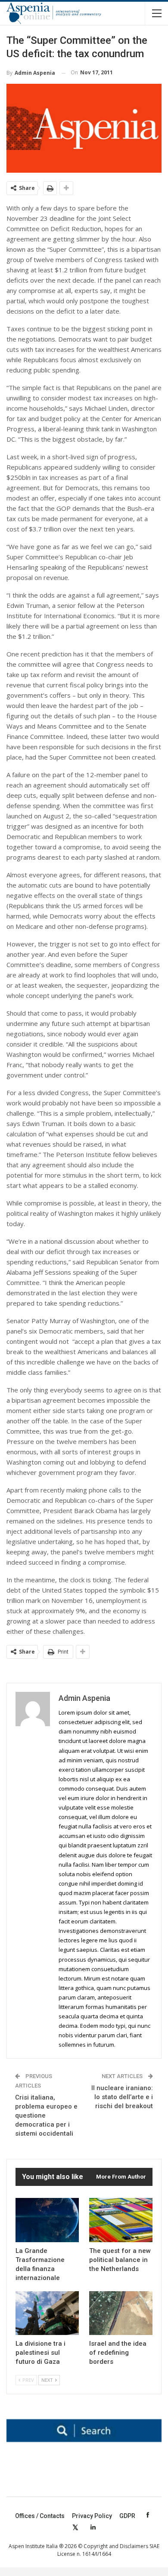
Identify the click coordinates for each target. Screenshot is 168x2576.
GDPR (127, 2516)
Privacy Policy (92, 2516)
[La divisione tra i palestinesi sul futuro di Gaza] (47, 2313)
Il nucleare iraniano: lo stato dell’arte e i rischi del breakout (122, 2097)
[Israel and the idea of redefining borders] (121, 2313)
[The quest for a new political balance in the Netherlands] (121, 2220)
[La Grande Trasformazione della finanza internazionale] (47, 2220)
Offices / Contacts (40, 2516)
